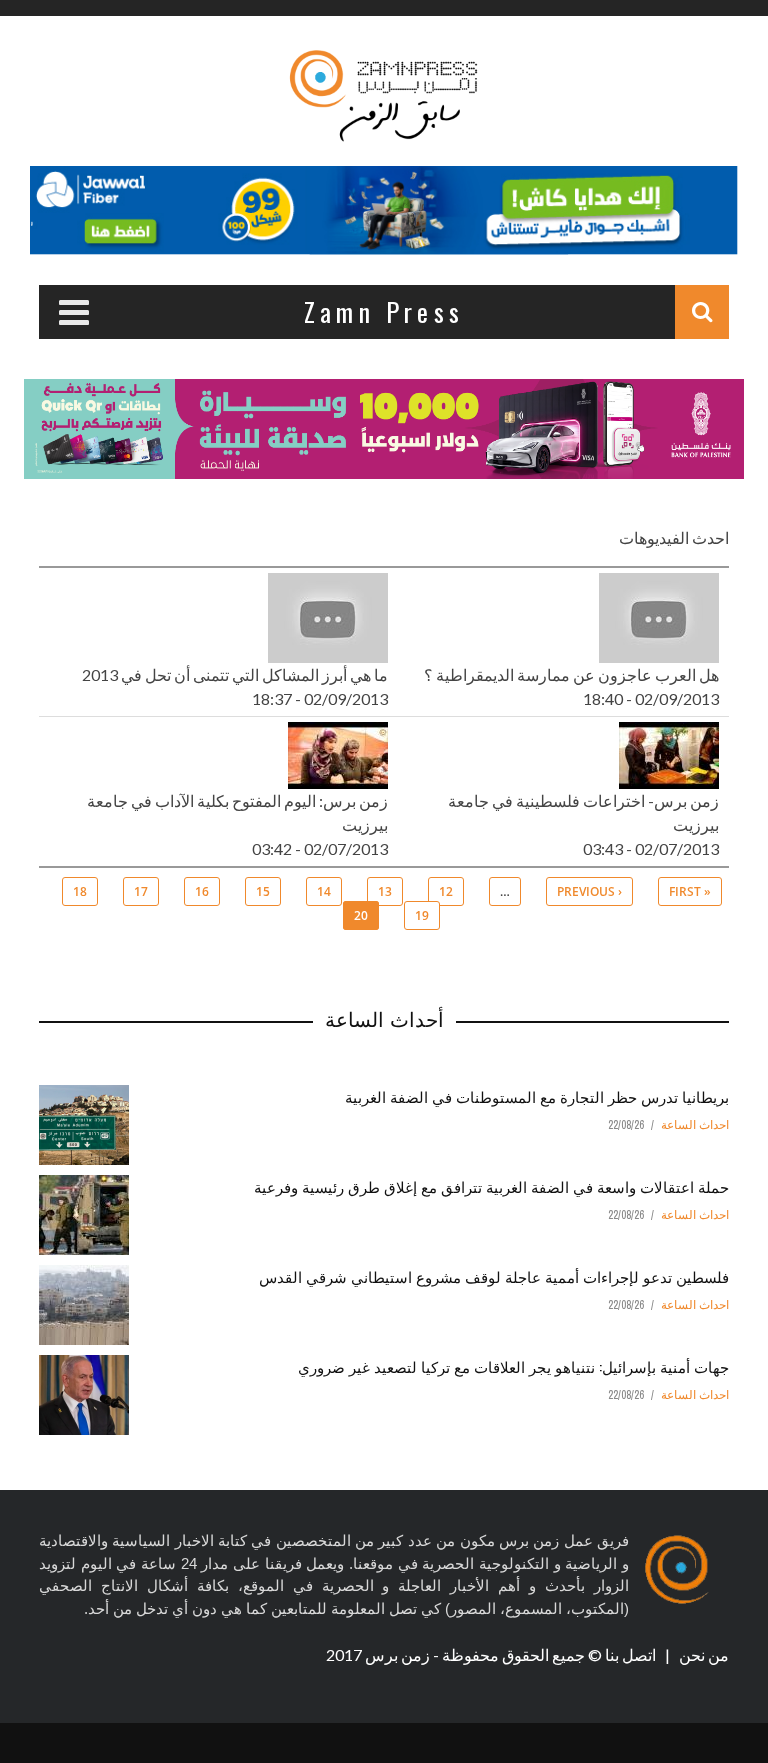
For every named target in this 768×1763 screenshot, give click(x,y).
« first (690, 891)
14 (324, 891)
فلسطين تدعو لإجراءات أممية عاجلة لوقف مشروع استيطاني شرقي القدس (494, 1276)
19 (422, 915)
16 (202, 891)
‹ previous (589, 891)
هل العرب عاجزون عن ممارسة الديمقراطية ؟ (571, 674)
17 (141, 891)
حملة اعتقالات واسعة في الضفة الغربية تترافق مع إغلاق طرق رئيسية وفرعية (491, 1186)
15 (263, 891)
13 (385, 891)
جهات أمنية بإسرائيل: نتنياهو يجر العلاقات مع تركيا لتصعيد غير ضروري (513, 1366)
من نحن (702, 1654)
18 (80, 891)
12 (446, 891)
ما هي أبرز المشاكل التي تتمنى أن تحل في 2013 (235, 674)
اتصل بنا (632, 1654)
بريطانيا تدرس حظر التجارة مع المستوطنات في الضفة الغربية (537, 1096)
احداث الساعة (695, 1125)
